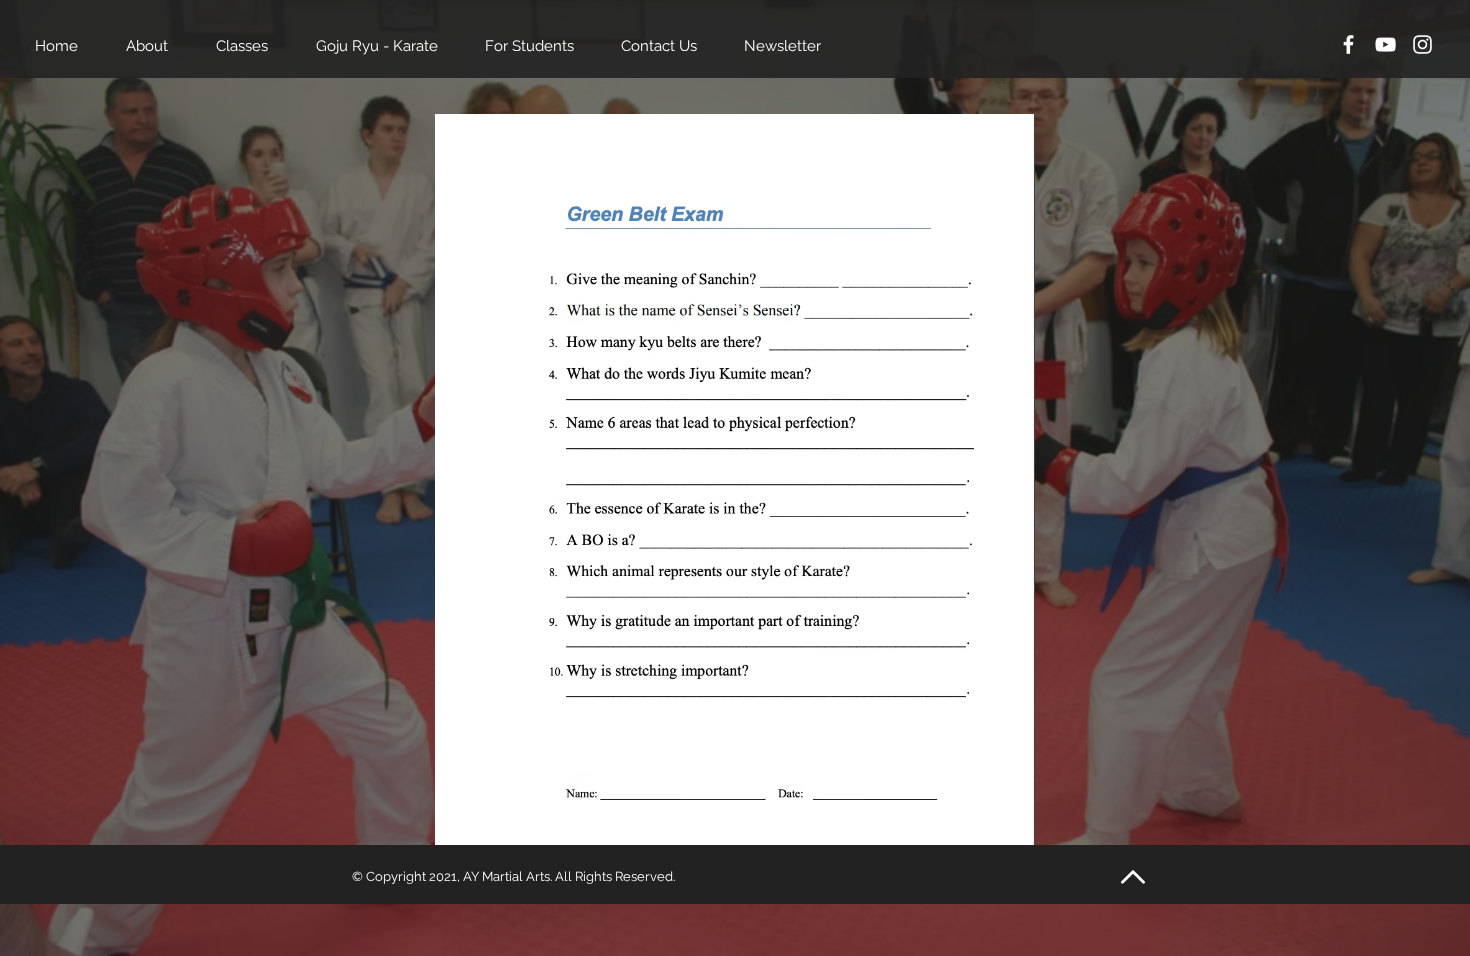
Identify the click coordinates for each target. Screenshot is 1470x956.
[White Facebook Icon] (1348, 44)
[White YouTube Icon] (1385, 44)
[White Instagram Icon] (1422, 44)
